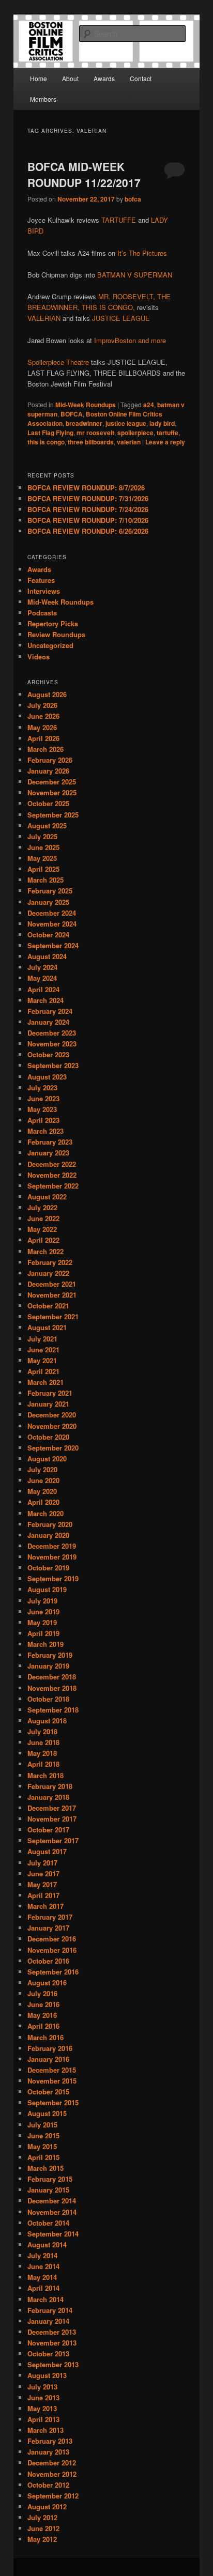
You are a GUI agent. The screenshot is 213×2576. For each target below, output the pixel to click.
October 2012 (48, 2485)
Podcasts (42, 613)
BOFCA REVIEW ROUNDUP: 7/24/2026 (88, 509)
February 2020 (50, 1524)
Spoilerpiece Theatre (58, 362)
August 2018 (47, 1721)
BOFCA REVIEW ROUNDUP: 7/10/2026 (88, 520)
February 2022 (50, 1262)
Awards (104, 78)
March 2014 (45, 2299)
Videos (39, 657)
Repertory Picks (53, 623)
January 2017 (48, 1928)
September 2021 (53, 1316)
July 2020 (42, 1469)
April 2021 (43, 1371)
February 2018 (50, 1786)
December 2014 (52, 2201)
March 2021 (45, 1382)
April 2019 (43, 1633)
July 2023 (42, 1088)
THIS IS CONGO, (108, 307)
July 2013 (42, 2387)
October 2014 (48, 2223)
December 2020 (52, 1415)
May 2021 (42, 1360)
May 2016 (42, 2015)
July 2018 (42, 1731)
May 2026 (42, 727)
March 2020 (45, 1513)
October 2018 (48, 1699)
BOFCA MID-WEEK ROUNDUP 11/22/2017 (84, 175)
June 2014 (43, 2266)
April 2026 (43, 738)
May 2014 (42, 2277)
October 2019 (48, 1568)
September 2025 (53, 815)
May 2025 (42, 858)
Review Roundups (56, 634)
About (70, 78)
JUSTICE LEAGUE (121, 318)
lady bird (162, 423)
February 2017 (50, 1917)
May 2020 (42, 1491)
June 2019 (43, 1611)
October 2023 (48, 1054)
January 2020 (48, 1535)
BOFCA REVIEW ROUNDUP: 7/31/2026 (88, 498)
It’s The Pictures (142, 253)
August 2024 (47, 956)
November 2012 (52, 2474)
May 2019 (42, 1622)
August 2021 (47, 1327)
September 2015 (53, 2102)
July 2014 (42, 2255)
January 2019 (48, 1666)
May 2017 (42, 1884)
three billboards (91, 442)
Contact (141, 78)
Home (39, 78)
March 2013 (45, 2430)
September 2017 (53, 1840)
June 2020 (43, 1480)
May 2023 (42, 1109)
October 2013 (48, 2354)
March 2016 (45, 2037)
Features (41, 580)
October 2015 (48, 2092)
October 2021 (48, 1306)
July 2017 (42, 1863)
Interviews (44, 591)
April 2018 (43, 1764)
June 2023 (43, 1098)
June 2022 (43, 1218)
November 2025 (52, 792)
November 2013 (52, 2343)
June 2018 (43, 1742)
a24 (149, 405)
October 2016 (48, 1961)
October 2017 (48, 1830)
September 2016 (53, 1972)
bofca (133, 199)
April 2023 (43, 1120)
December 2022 (52, 1164)
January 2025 (48, 902)
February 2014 (50, 2310)
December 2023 (52, 1033)
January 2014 (48, 2321)
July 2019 (42, 1601)
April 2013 (43, 2419)
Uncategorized (50, 645)
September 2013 (53, 2364)
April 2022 (43, 1240)
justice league (126, 423)
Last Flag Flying (50, 433)
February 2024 (50, 1011)
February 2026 (50, 760)
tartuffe (168, 433)
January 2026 (48, 771)
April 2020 (43, 1502)
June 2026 (43, 716)
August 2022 (47, 1197)
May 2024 (42, 978)
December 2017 (52, 1808)
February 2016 (50, 2048)
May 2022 (42, 1229)
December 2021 (52, 1284)
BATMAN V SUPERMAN (135, 275)
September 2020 (53, 1448)
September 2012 (53, 2496)
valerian (129, 442)
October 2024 (48, 935)
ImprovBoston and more (130, 340)
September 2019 (53, 1578)
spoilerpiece (135, 433)
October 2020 (48, 1437)
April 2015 (43, 2157)
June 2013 (43, 2397)
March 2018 (45, 1775)
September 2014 (53, 2234)
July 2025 (42, 836)
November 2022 (52, 1175)
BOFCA (72, 414)
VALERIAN (44, 318)
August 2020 (47, 1459)
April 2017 (43, 1895)
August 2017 (47, 1851)
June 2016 (43, 2004)
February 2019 (50, 1655)
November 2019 (52, 1557)
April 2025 (43, 869)
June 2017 (43, 1873)
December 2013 (52, 2332)
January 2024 (48, 1022)
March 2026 (45, 749)
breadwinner (84, 423)
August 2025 (47, 826)
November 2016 (52, 1950)
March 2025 (45, 880)
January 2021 (48, 1404)
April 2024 (43, 989)
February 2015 (50, 2179)
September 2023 (53, 1065)
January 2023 (48, 1153)
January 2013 (48, 2452)
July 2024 (42, 967)
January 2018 (48, 1797)
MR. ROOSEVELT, (127, 296)
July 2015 (42, 2125)
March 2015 (45, 2168)
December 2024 (52, 913)
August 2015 (47, 2113)
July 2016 (42, 1993)
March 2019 (45, 1644)
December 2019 (52, 1546)
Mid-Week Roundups (86, 405)
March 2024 (45, 1000)
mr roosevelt (95, 433)
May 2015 (42, 2146)
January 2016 (48, 2059)
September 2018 (53, 1710)
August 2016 (47, 1983)
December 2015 (52, 2070)
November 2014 (52, 2212)
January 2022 (48, 1273)
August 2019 (47, 1589)
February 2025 (50, 891)
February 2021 (50, 1393)
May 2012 (42, 2539)
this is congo (46, 442)
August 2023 (47, 1077)
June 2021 (43, 1349)
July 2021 (42, 1339)
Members (43, 99)
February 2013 (50, 2441)
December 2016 (52, 1939)
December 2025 (52, 782)
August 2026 (47, 694)
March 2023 (45, 1131)
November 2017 (52, 1819)
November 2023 (52, 1044)
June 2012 (43, 2528)
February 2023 (50, 1142)
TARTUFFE (119, 220)
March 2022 (45, 1251)
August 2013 (47, 2375)
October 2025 (48, 803)
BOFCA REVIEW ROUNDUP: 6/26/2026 (88, 531)
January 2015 (48, 2190)
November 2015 (52, 2081)
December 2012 (52, 2463)
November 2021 (52, 1295)
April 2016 (43, 2026)
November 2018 (52, 1688)
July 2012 (42, 2517)
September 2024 (53, 945)
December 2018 (52, 1677)
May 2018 (42, 1753)
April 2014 (43, 2288)
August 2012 (47, 2506)
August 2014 (47, 2245)
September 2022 (53, 1186)
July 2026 (42, 705)
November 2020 (52, 1426)
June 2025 (43, 847)
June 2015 (43, 2135)
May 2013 (42, 2408)
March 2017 (45, 1906)
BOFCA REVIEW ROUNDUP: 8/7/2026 (86, 488)
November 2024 (52, 924)
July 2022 (42, 1207)
